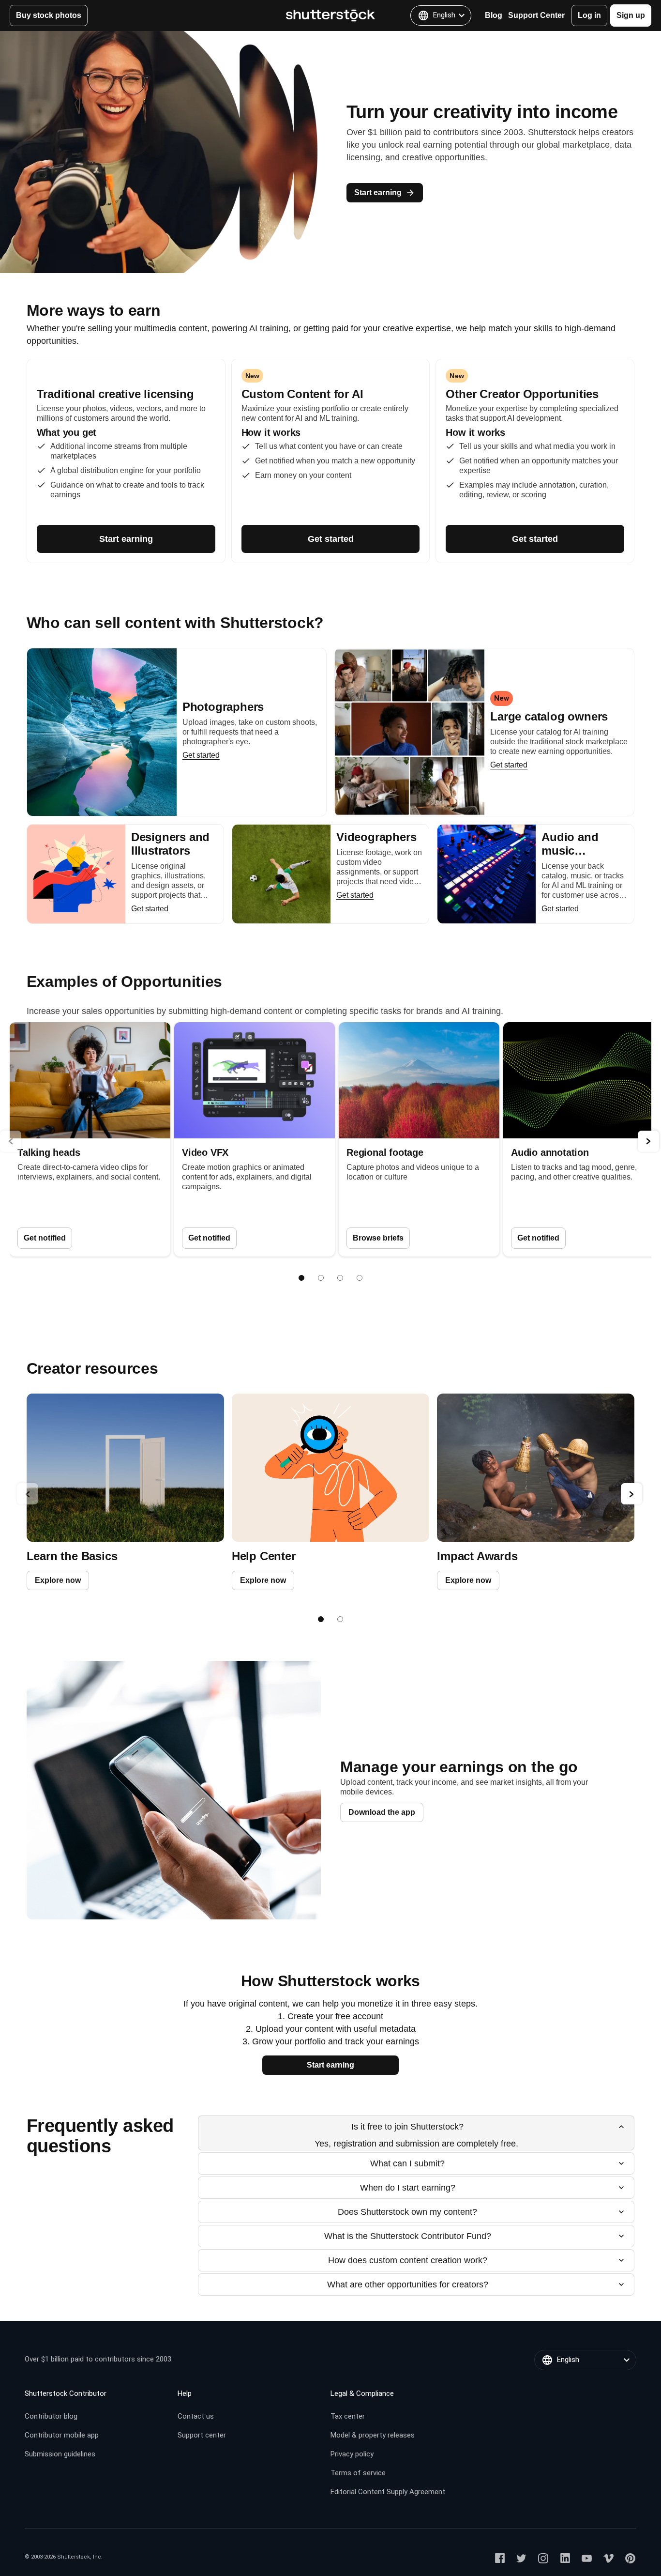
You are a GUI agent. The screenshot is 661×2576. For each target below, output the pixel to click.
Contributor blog (51, 2416)
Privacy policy (352, 2454)
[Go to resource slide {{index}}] (321, 1619)
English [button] (444, 15)
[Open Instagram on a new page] (543, 2558)
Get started (331, 539)
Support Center (536, 15)
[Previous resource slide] (28, 1494)
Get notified (45, 1238)
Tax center (348, 2416)
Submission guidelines (60, 2454)
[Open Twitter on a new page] (521, 2558)
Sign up (631, 15)
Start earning (378, 192)
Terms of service (358, 2473)
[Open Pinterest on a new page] (630, 2558)
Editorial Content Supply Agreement (388, 2492)
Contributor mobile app (62, 2435)
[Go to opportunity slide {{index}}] (301, 1278)
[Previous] (11, 1141)
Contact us (196, 2416)
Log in (589, 15)
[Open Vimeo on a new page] (608, 2558)
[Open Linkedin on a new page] (565, 2558)
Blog (494, 15)
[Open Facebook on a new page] (500, 2558)
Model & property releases (373, 2435)
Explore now (58, 1580)
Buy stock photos (49, 15)
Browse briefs (378, 1238)
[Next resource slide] (631, 1494)
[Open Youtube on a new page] (587, 2558)
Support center (202, 2435)
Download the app (382, 1812)
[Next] (648, 1141)
